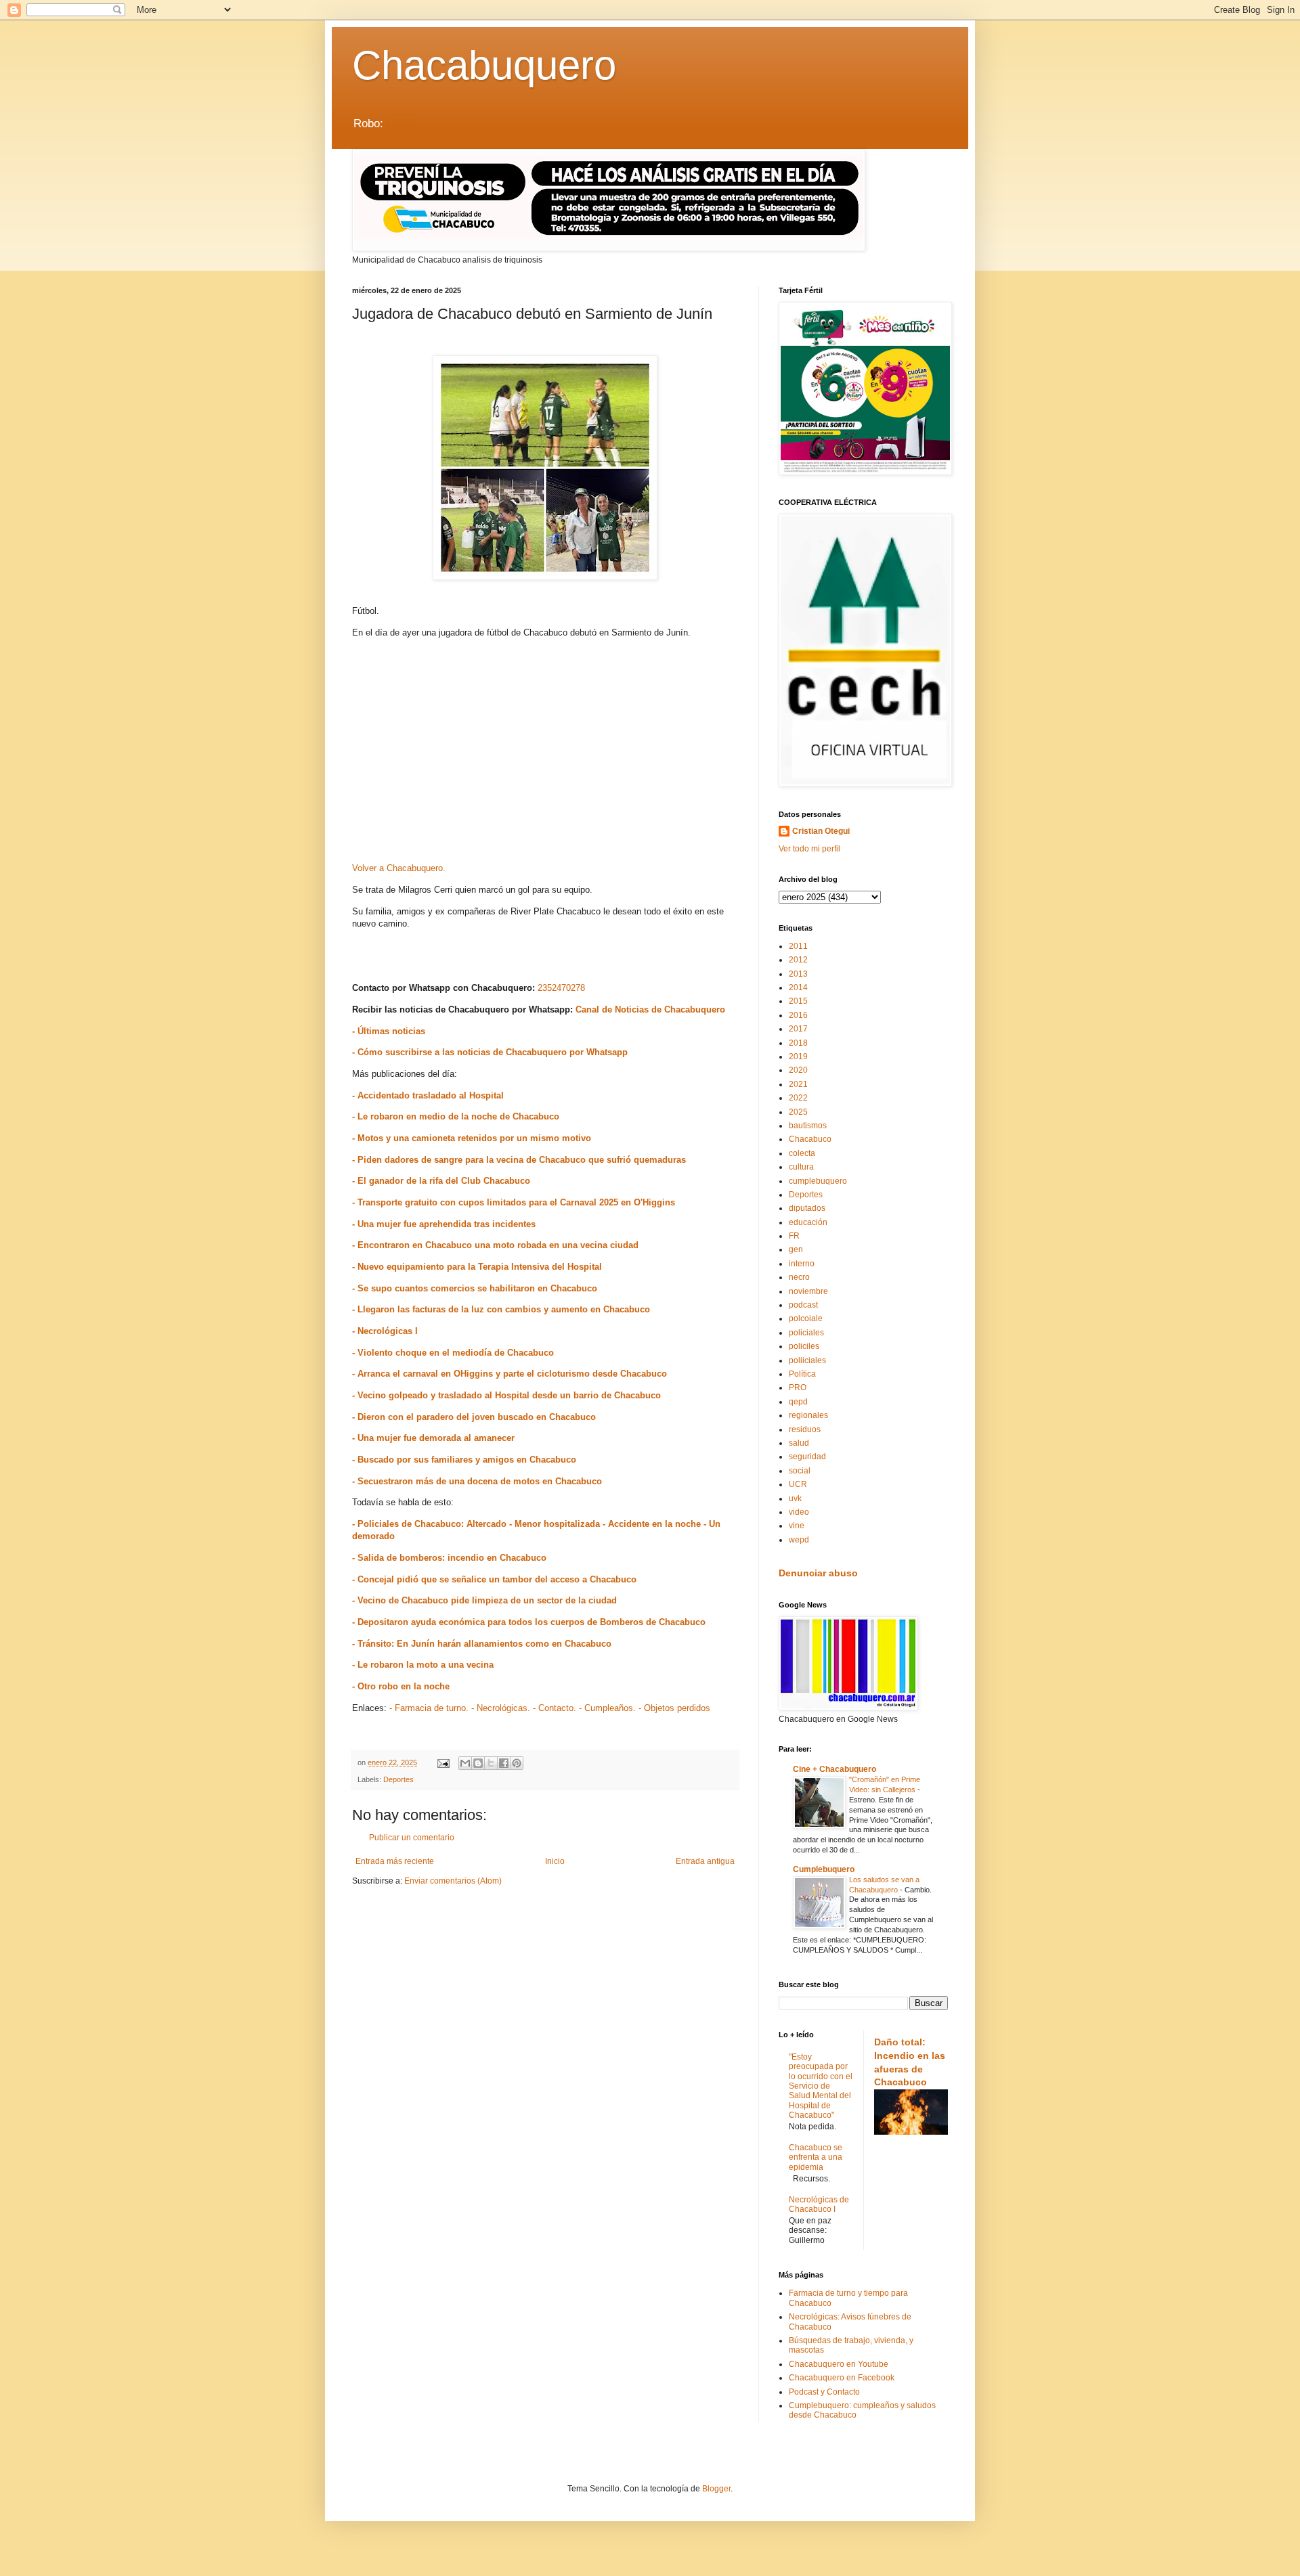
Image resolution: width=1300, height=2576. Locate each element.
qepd (798, 1402)
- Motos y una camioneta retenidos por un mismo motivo (472, 1138)
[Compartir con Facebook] (504, 1763)
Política (802, 1374)
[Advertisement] (545, 755)
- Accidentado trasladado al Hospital (428, 1095)
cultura (801, 1167)
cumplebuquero (818, 1181)
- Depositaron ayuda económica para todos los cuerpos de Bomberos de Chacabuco (529, 1622)
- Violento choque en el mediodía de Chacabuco (453, 1353)
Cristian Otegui (821, 831)
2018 (798, 1043)
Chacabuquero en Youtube (839, 2364)
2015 (798, 1001)
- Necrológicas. (501, 1708)
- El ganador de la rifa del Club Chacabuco (441, 1181)
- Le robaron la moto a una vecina (423, 1665)
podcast (803, 1305)
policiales (806, 1333)
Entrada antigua (705, 1861)
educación (808, 1222)
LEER (401, 124)
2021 (798, 1084)
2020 (798, 1070)
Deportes (398, 1779)
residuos (805, 1429)
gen (796, 1249)
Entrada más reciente (395, 1861)
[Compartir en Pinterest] (517, 1763)
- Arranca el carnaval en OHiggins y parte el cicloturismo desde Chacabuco (510, 1374)
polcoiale (806, 1318)
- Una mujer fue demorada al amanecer (433, 1438)
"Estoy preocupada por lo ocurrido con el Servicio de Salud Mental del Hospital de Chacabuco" (821, 2086)
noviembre (808, 1291)
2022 (798, 1098)
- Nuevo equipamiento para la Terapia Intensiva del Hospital (477, 1267)
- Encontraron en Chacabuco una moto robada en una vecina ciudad (495, 1245)
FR (794, 1236)
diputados (807, 1208)
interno (802, 1264)
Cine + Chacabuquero (835, 1769)
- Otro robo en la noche (401, 1686)
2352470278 (561, 988)
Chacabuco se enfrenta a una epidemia (816, 2157)
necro (799, 1277)
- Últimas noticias (389, 1031)
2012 (798, 960)
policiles (804, 1346)
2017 (798, 1029)
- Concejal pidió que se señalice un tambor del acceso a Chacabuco (494, 1579)
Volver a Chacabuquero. (399, 868)
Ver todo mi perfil (809, 849)
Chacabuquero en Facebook (842, 2378)
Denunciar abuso (818, 1573)
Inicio (555, 1861)
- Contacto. (555, 1708)
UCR (798, 1484)
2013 (798, 974)
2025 (798, 1112)
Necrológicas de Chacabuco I (819, 2204)
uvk (795, 1498)
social (800, 1471)
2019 (798, 1057)
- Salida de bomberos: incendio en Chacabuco (449, 1558)
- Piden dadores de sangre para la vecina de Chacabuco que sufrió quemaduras (519, 1160)
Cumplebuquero (824, 1869)
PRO (798, 1387)
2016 (798, 1015)
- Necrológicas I (385, 1331)
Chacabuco (810, 1139)
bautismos (808, 1126)
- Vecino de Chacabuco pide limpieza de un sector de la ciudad (484, 1600)
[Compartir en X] (491, 1763)
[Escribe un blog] (478, 1763)
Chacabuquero (484, 65)
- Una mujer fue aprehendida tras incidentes (444, 1224)
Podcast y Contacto (824, 2392)
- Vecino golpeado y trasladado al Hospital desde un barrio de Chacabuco (506, 1395)
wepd (799, 1540)
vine (797, 1526)
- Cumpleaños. (607, 1708)
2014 (798, 987)
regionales (808, 1415)
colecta (802, 1153)
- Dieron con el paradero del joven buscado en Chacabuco (474, 1417)
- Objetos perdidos (674, 1708)
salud (799, 1443)
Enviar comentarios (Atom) (453, 1881)
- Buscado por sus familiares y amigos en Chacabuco (464, 1460)
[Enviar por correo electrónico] (465, 1763)
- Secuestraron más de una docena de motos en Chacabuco (477, 1481)
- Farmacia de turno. (429, 1708)
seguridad (807, 1457)
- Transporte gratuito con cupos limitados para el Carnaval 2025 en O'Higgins (514, 1202)
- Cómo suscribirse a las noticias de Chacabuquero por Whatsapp (490, 1052)
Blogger (716, 2489)
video (799, 1512)
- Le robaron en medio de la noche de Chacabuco (456, 1116)
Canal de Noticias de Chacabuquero (650, 1009)
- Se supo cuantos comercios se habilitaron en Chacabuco (475, 1288)
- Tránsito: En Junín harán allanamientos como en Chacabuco (482, 1644)
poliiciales (807, 1360)
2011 (798, 946)
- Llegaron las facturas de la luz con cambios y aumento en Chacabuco (501, 1309)
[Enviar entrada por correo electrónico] (443, 1762)
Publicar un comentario (412, 1838)
